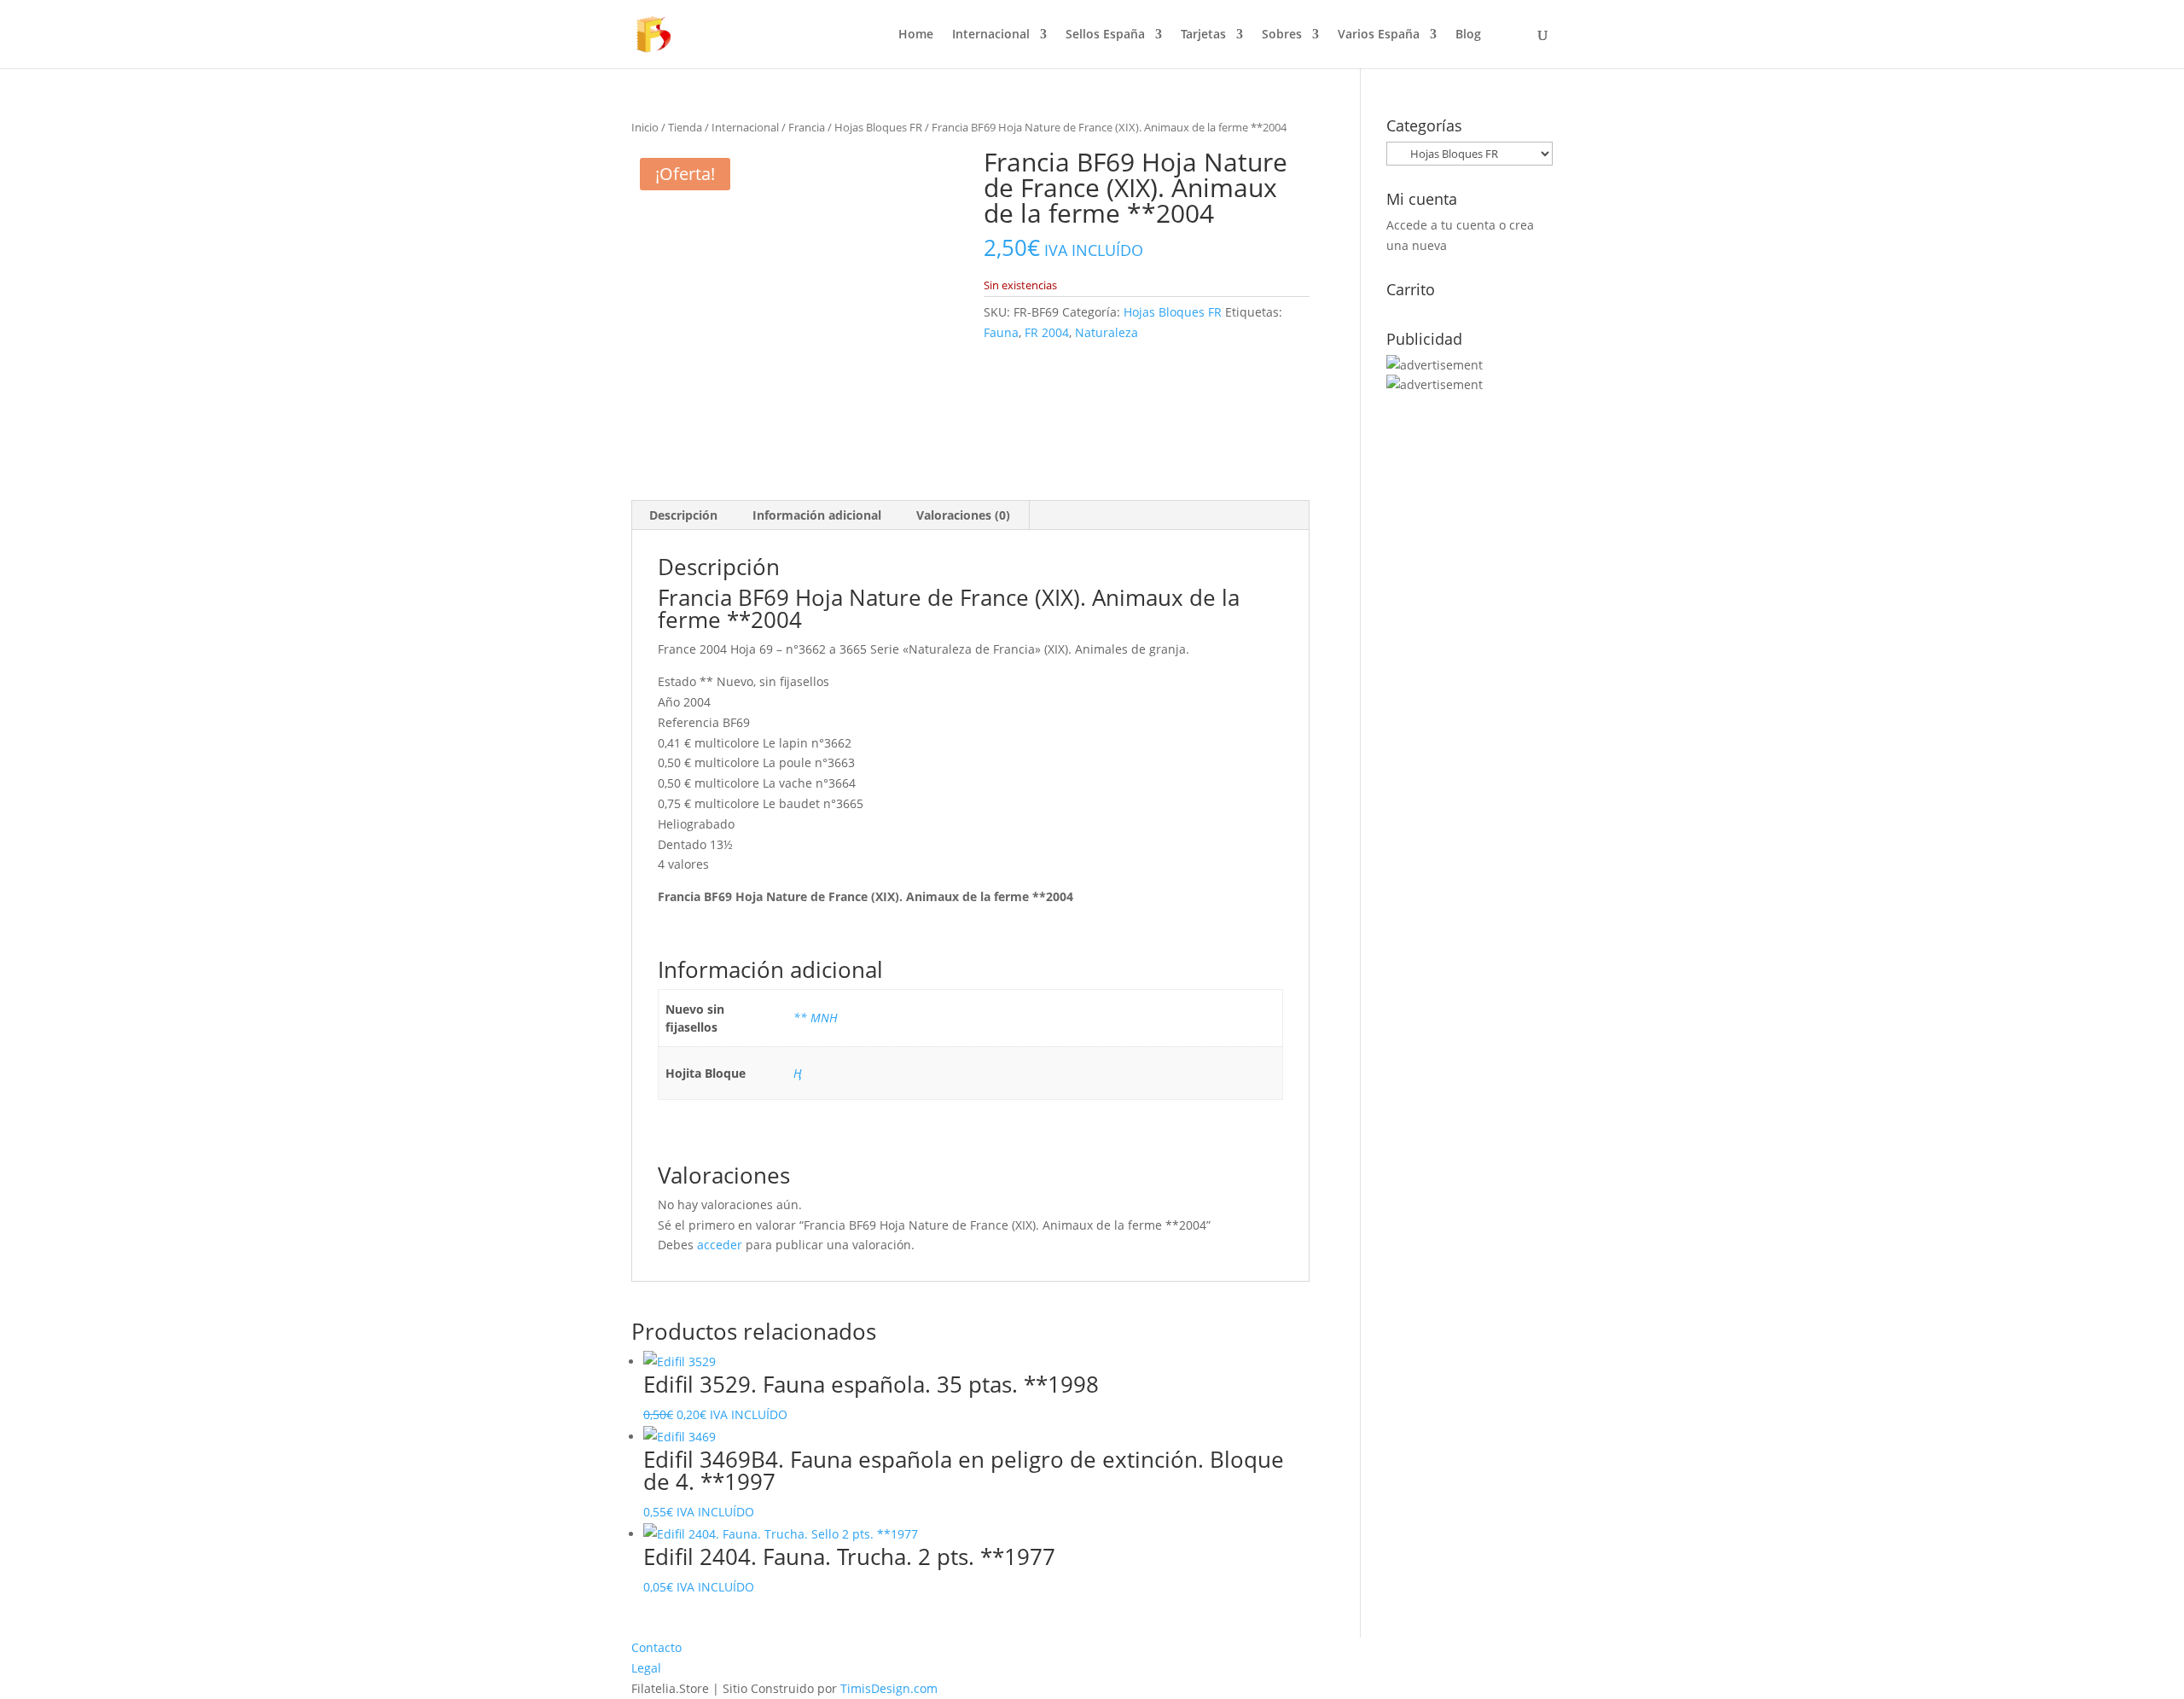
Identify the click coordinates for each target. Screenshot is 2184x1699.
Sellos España (1105, 35)
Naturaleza (1107, 332)
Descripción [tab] (683, 515)
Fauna (1001, 332)
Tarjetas (1203, 35)
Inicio (645, 127)
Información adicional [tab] (817, 515)
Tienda (685, 127)
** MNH (816, 1018)
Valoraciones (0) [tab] (963, 515)
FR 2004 (1047, 332)
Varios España (1379, 35)
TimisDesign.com (889, 1688)
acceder (720, 1245)
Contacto (656, 1647)
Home (916, 35)
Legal (646, 1668)
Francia (807, 127)
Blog (1468, 35)
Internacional (991, 35)
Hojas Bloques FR (878, 127)
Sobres (1282, 35)
